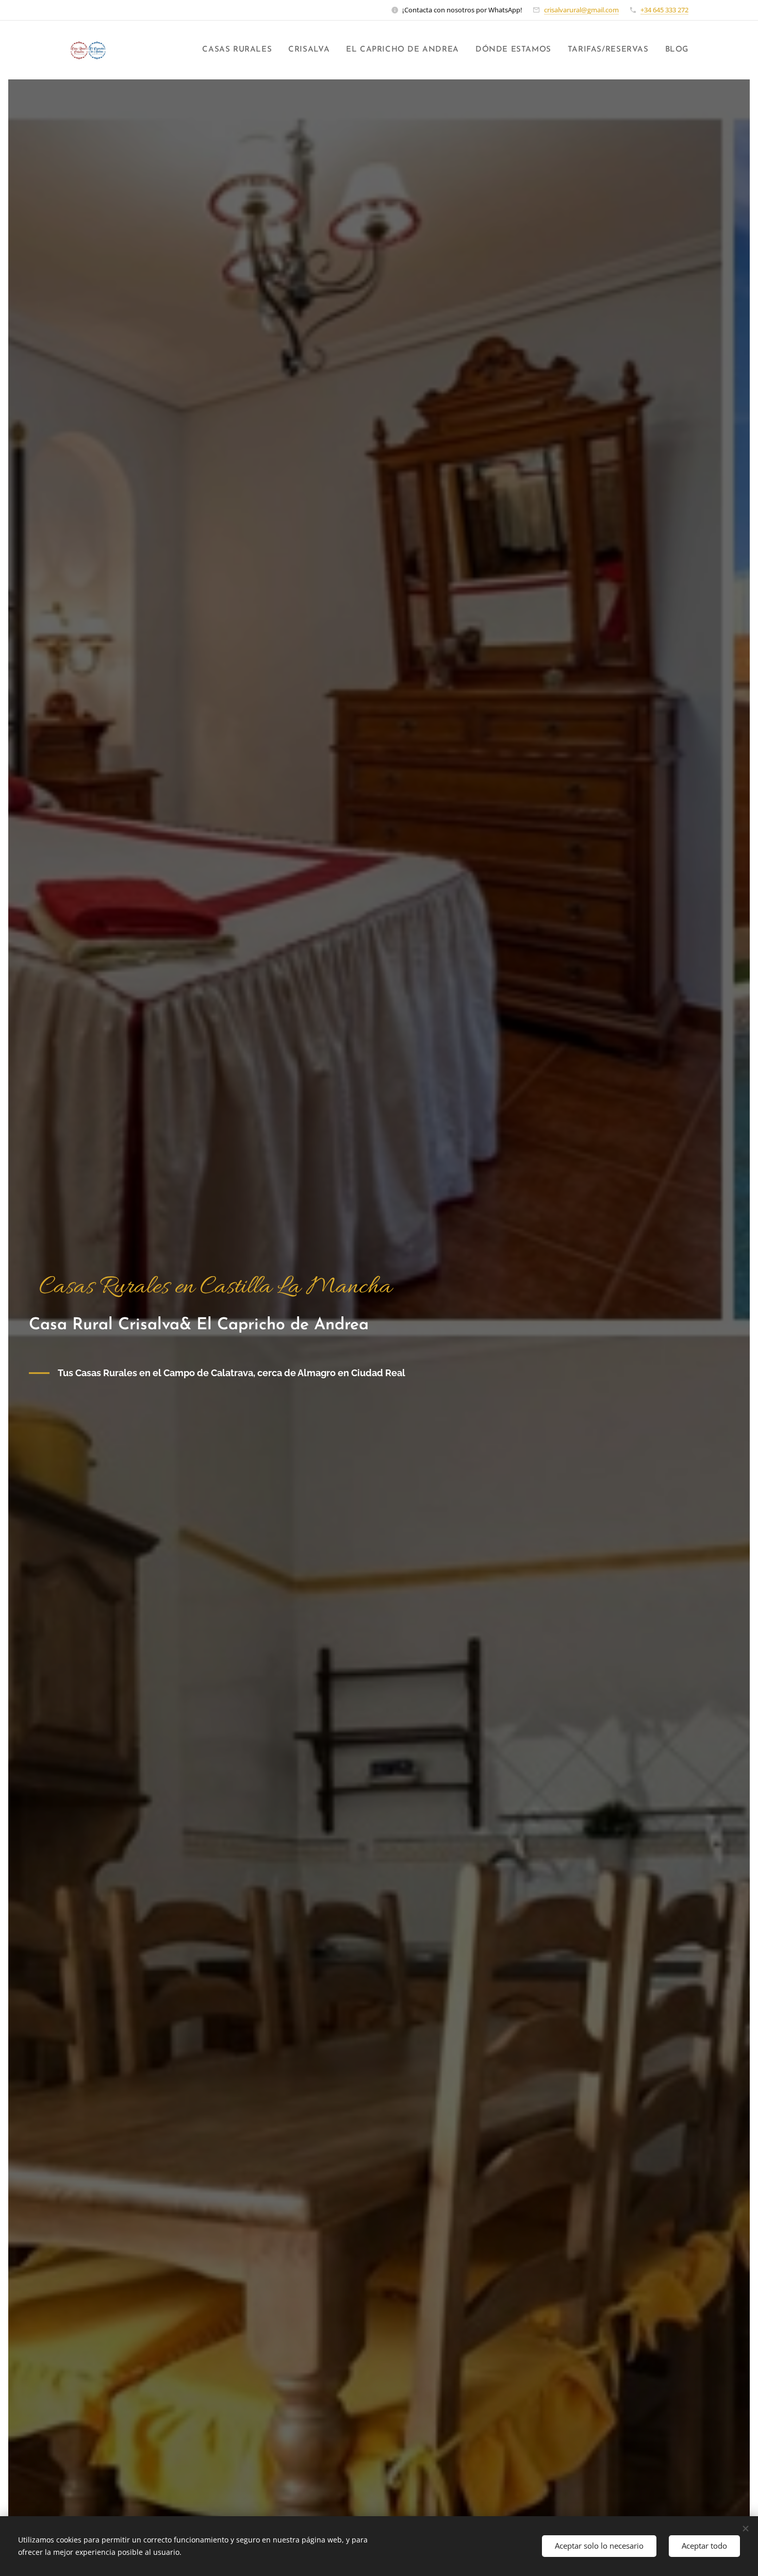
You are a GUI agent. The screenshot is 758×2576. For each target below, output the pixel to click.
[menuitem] (240, 50)
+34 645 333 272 (664, 10)
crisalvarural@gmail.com (581, 10)
